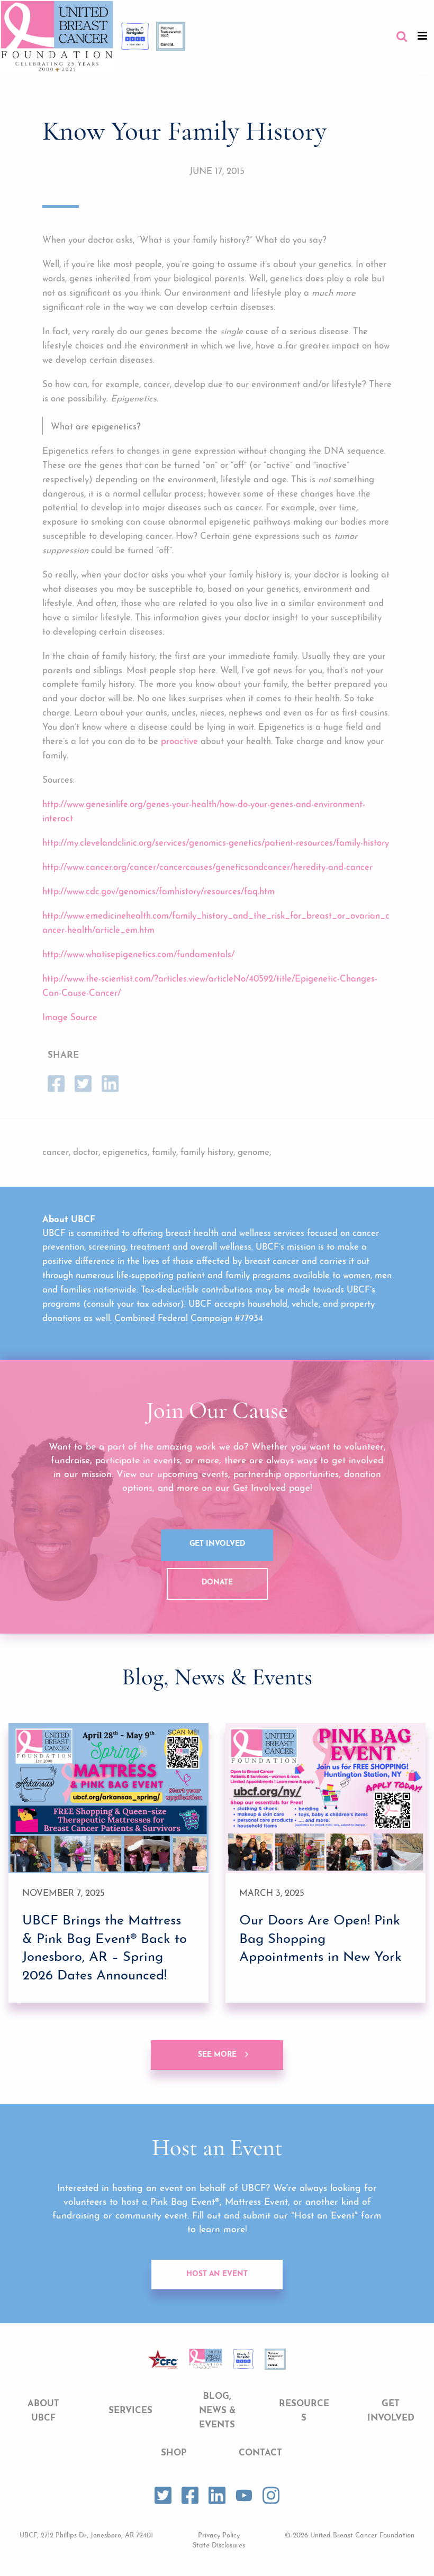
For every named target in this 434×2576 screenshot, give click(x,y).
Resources (304, 2411)
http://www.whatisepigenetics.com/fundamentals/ (138, 955)
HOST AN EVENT (217, 2274)
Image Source (70, 1018)
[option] (108, 1863)
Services (130, 2411)
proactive (179, 742)
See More (217, 2055)
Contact (260, 2453)
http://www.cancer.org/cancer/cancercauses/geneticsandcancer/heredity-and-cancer (207, 868)
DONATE (217, 1583)
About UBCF (43, 2411)
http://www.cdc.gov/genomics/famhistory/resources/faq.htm (159, 892)
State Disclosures (219, 2546)
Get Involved (217, 1544)
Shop (174, 2453)
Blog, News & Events (217, 2411)
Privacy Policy (219, 2536)
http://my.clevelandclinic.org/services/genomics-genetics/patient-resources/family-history (216, 843)
